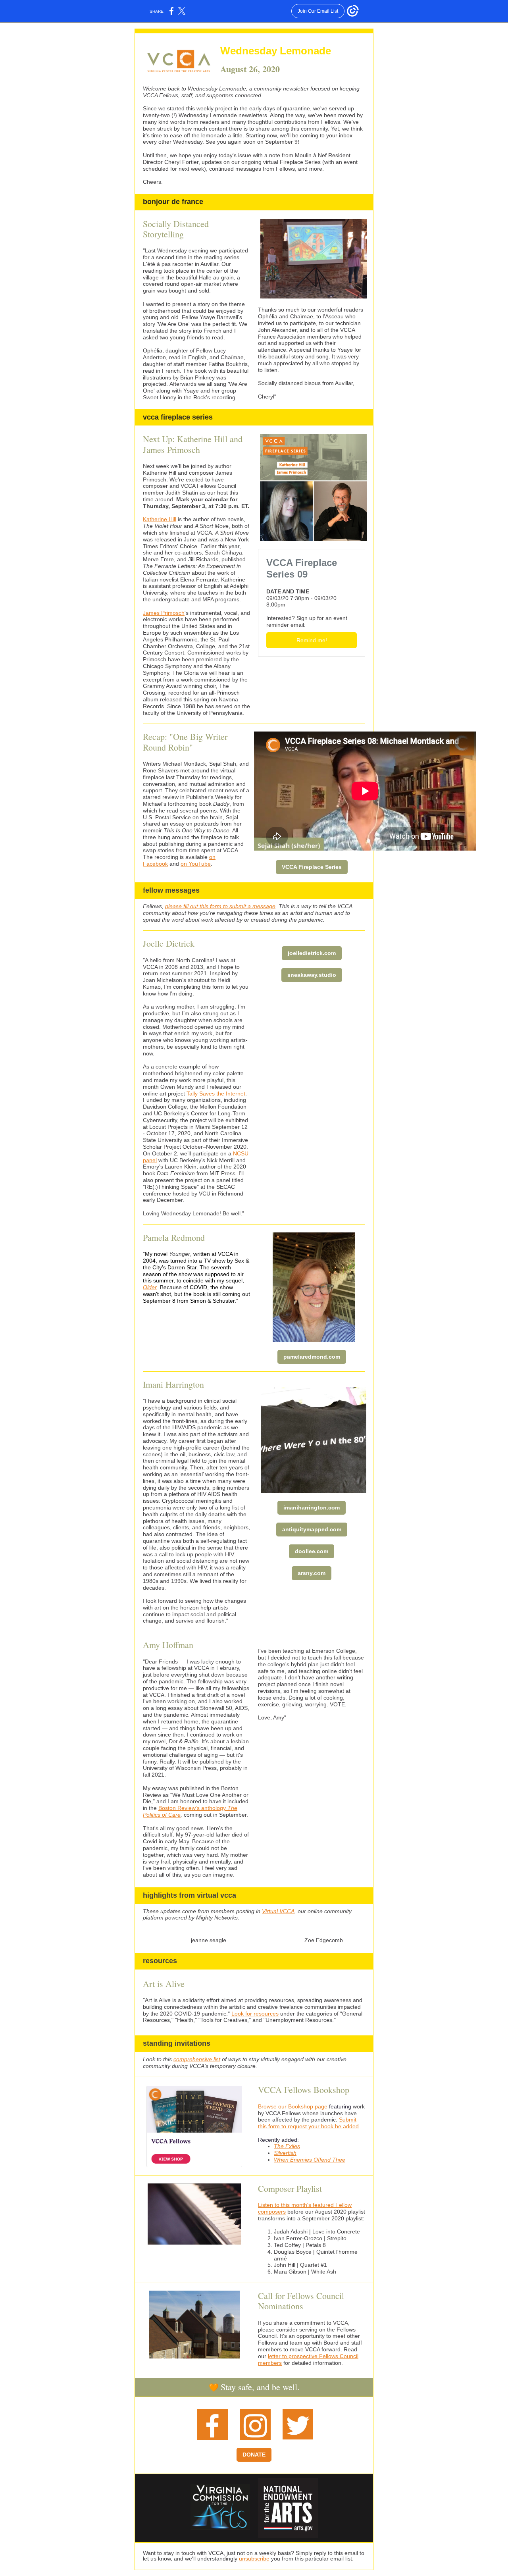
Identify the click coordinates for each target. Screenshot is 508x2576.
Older (150, 1287)
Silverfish (285, 2153)
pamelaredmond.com (312, 1357)
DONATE (254, 2455)
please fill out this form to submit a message (220, 906)
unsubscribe (254, 2559)
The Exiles (287, 2146)
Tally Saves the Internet (216, 1094)
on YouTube (196, 864)
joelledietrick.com (312, 953)
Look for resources (255, 2014)
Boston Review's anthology (193, 1808)
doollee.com (312, 1551)
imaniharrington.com (312, 1507)
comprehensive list (197, 2059)
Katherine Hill (160, 519)
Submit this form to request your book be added (308, 2123)
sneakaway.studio (312, 975)
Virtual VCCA (278, 1911)
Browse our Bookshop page (293, 2106)
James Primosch (164, 613)
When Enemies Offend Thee (310, 2160)
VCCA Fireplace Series (312, 867)
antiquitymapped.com (312, 1529)
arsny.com (312, 1573)
